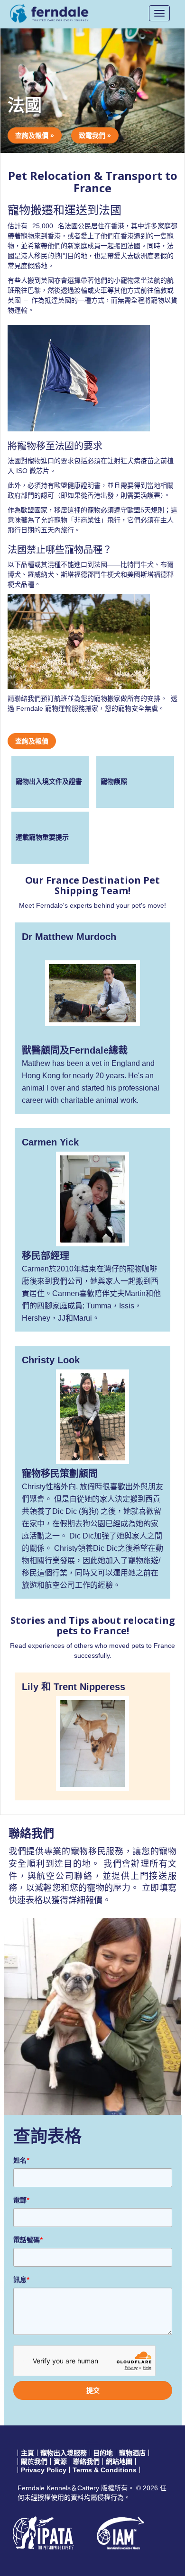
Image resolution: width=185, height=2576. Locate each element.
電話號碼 (28, 2240)
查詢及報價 (32, 741)
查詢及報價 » (35, 135)
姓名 (21, 2160)
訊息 (21, 2280)
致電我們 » (95, 135)
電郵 (21, 2200)
